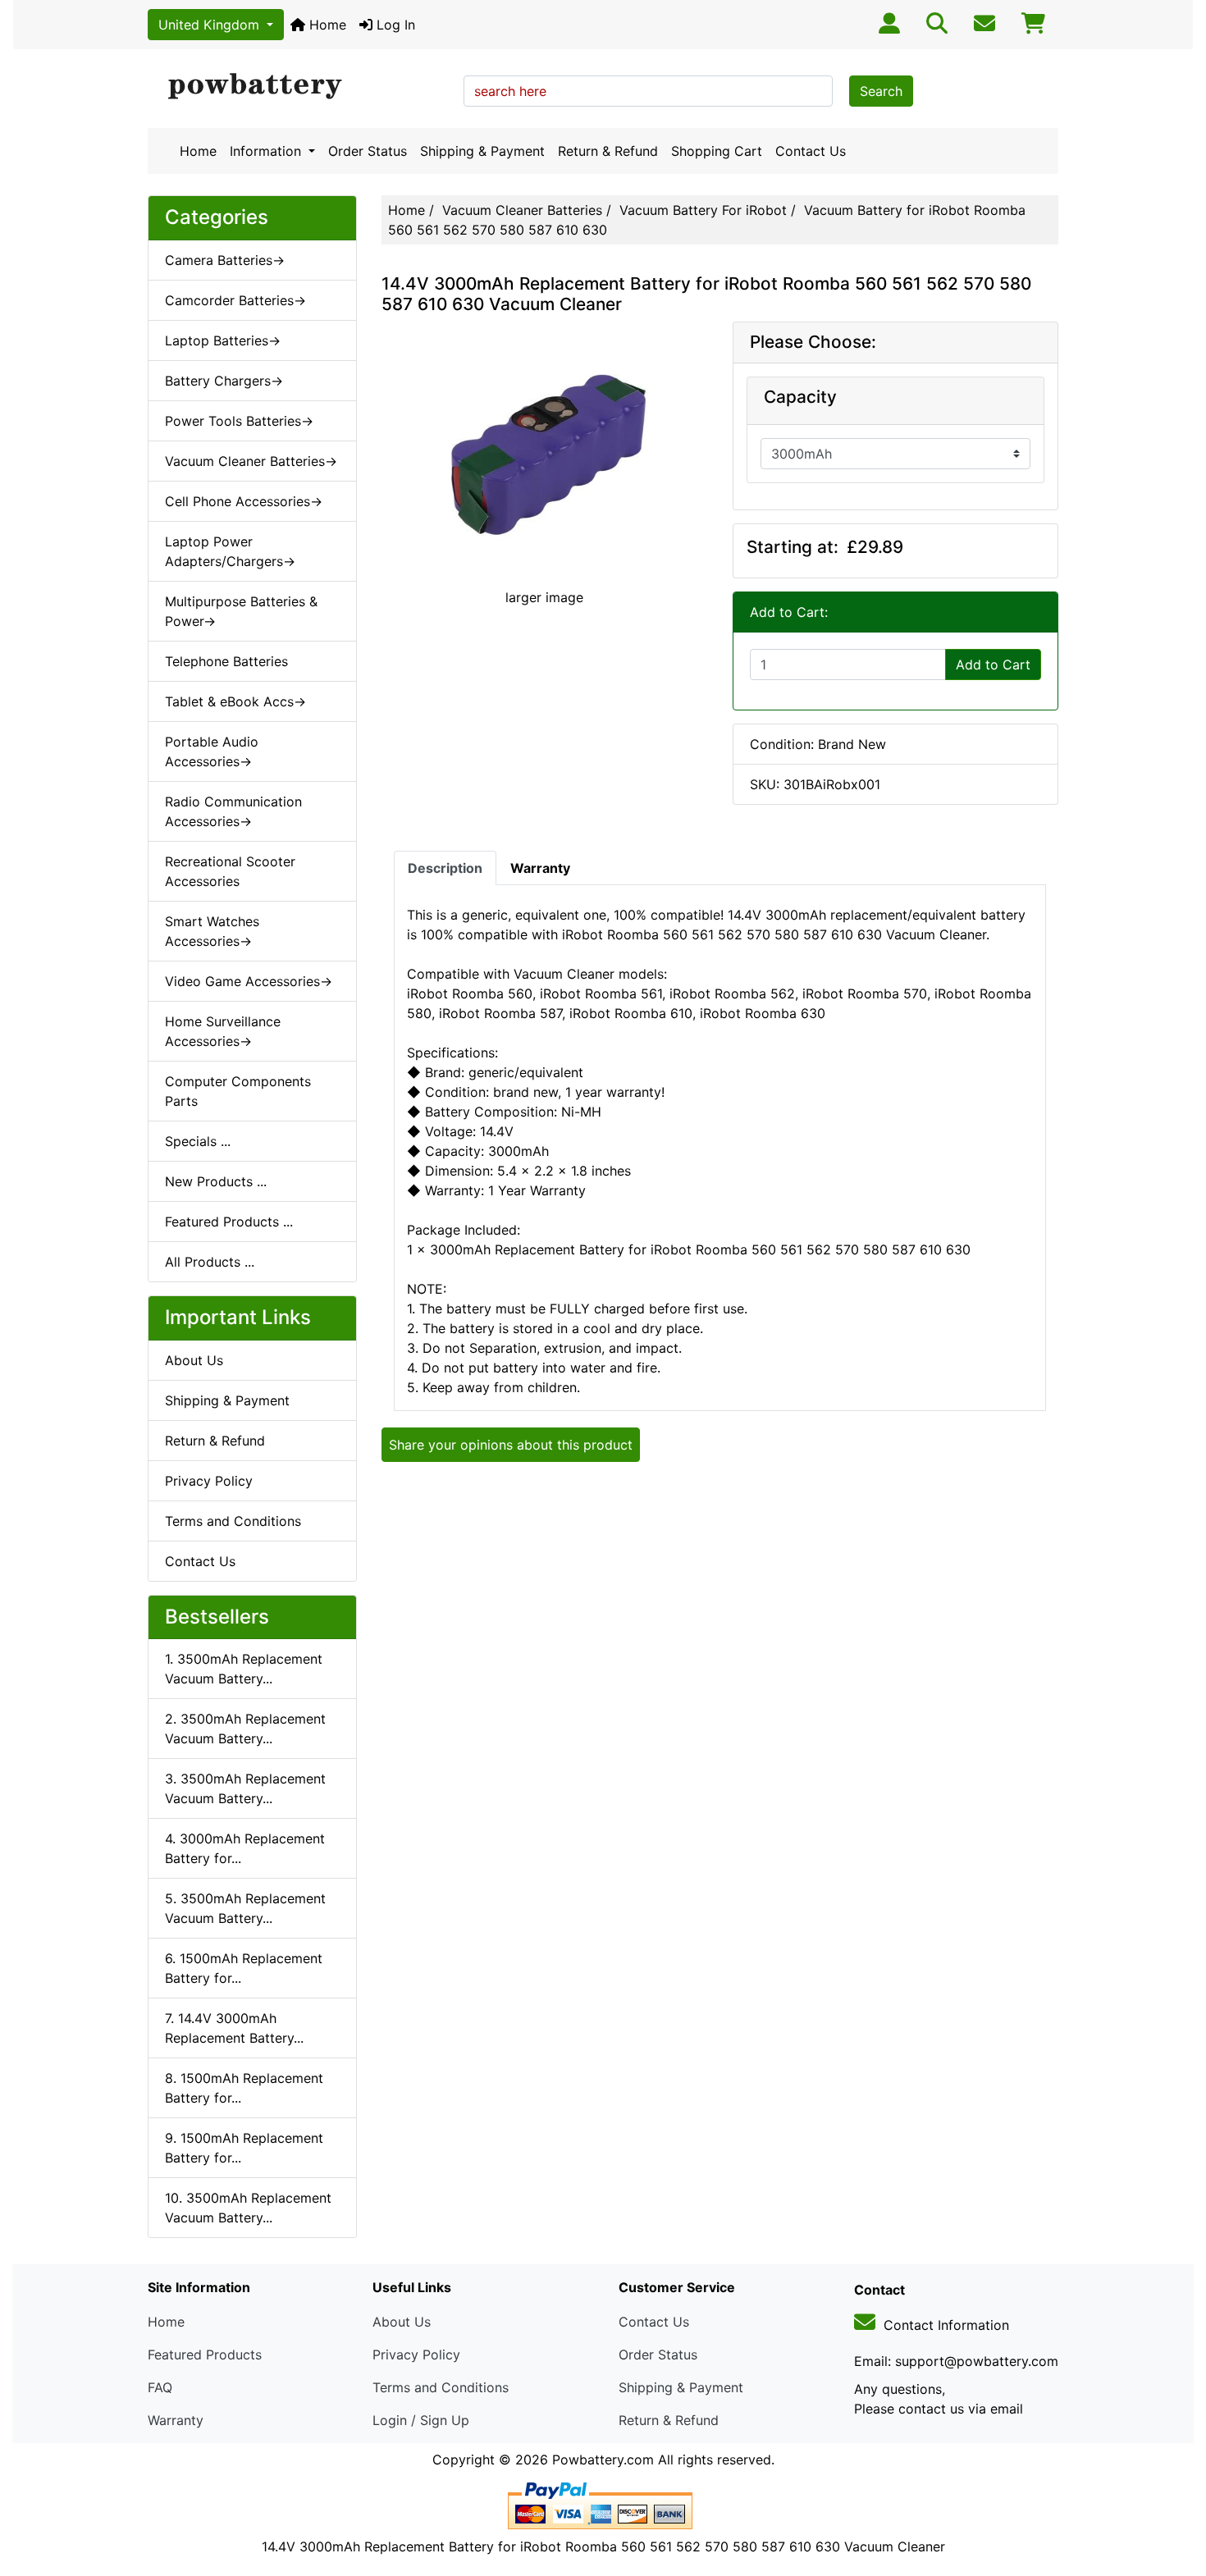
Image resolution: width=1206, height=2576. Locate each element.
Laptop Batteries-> (223, 340)
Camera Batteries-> (225, 260)
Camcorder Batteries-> (235, 300)
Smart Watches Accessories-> (212, 931)
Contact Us (811, 151)
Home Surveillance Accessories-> (223, 1031)
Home (326, 25)
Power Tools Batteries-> (239, 421)
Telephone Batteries (226, 661)
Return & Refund (608, 151)
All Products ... (210, 1262)
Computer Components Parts (238, 1091)
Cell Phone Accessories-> (244, 501)
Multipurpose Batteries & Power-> (241, 611)
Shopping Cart (717, 151)
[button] (1176, 2495)
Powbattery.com (603, 2460)
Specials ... (198, 1141)
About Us (194, 1360)
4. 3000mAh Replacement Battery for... (245, 1848)
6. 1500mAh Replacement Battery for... (244, 1968)
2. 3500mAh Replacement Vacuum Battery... (245, 1729)
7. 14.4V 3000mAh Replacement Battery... (234, 2028)
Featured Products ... (229, 1222)
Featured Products (205, 2354)
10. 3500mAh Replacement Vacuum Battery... (248, 2208)
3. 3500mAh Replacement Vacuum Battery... (245, 1788)
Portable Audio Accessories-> (212, 751)
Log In (394, 25)
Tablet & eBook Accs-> (235, 701)
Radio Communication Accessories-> (233, 811)
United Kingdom (211, 25)
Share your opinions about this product (511, 1445)
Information (267, 151)
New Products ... (216, 1181)
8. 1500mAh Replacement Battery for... (244, 2088)
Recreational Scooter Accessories (230, 871)
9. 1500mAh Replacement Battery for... (244, 2148)
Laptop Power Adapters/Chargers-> (230, 551)
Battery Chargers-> (224, 381)
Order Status (368, 151)
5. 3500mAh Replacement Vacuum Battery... (245, 1908)
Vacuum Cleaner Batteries (522, 210)
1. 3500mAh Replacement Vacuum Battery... (244, 1669)
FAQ (160, 2387)
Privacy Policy (209, 1481)
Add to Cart (993, 665)
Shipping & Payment (482, 151)
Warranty (176, 2420)
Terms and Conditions (233, 1521)
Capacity (800, 397)
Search (881, 91)
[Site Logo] (300, 87)
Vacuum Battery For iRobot (703, 210)
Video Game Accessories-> (249, 981)
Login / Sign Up (421, 2420)
